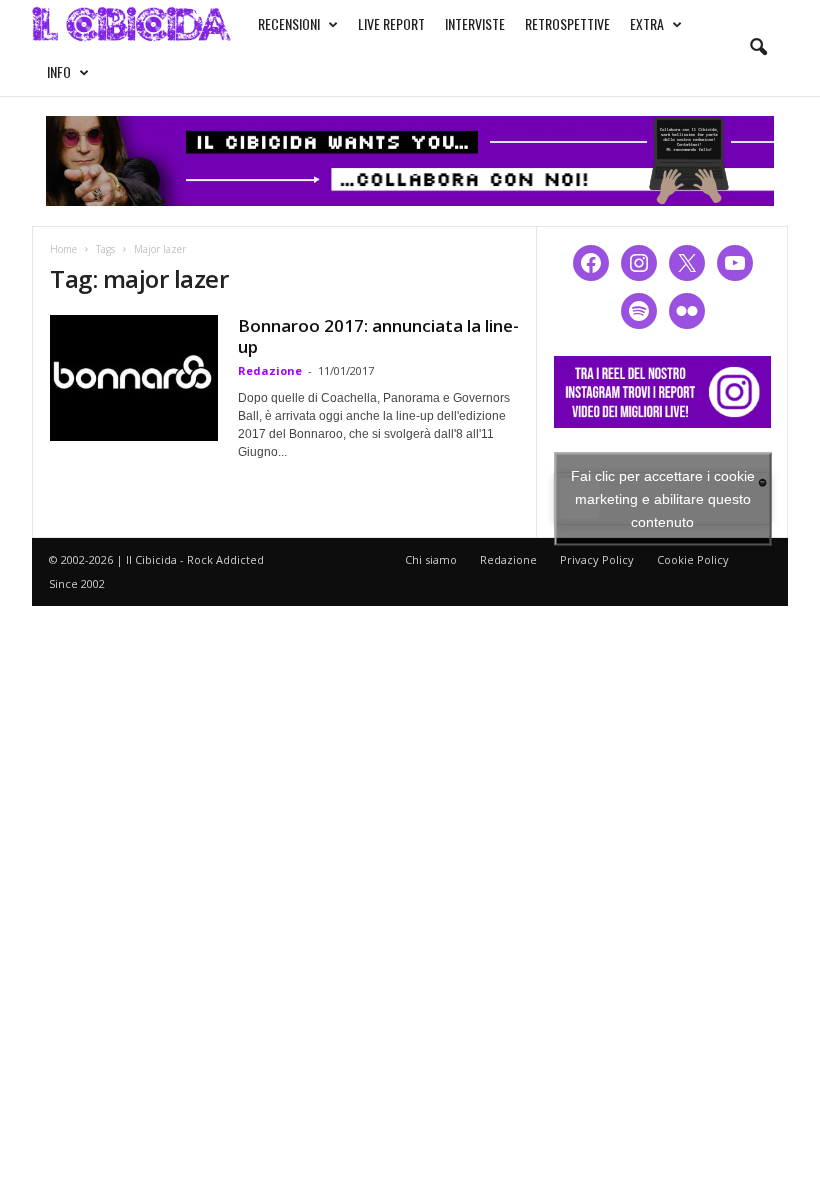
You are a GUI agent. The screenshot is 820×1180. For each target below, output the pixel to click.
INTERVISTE (475, 23)
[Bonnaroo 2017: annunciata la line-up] (134, 378)
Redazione (270, 370)
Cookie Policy (693, 559)
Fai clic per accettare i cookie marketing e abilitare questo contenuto (663, 498)
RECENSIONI (289, 23)
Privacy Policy (597, 559)
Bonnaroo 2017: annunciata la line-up (378, 336)
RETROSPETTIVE (567, 23)
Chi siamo (431, 559)
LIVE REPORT (391, 23)
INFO (59, 71)
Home (63, 249)
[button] (758, 48)
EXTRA (647, 23)
